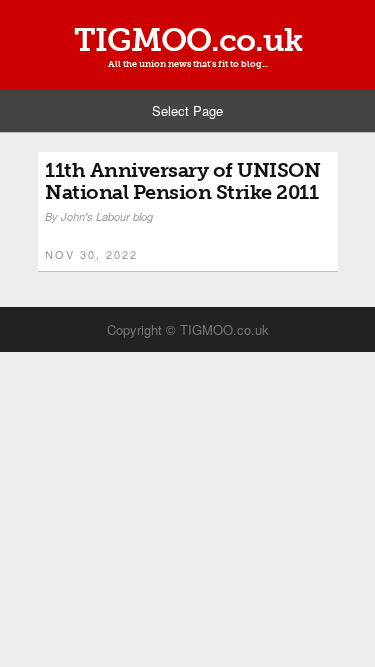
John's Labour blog (107, 216)
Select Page (187, 110)
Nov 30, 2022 (91, 254)
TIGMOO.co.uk (188, 40)
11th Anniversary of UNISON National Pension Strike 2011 (182, 181)
